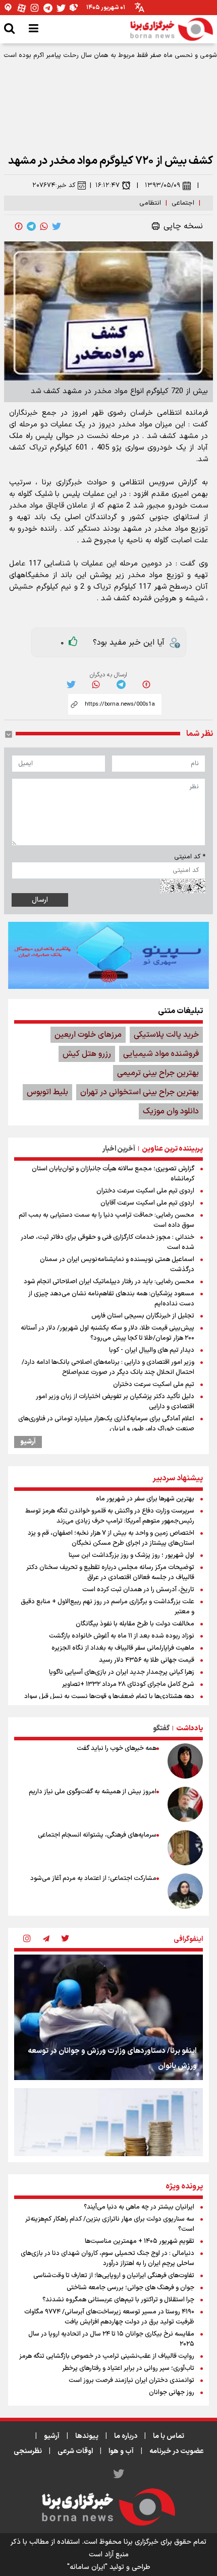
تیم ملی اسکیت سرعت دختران (154, 1385)
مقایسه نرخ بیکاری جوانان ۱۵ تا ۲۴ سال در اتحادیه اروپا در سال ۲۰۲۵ (111, 2339)
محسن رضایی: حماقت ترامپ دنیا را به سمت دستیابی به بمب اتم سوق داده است (106, 1220)
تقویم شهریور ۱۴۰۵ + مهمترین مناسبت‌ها (140, 2241)
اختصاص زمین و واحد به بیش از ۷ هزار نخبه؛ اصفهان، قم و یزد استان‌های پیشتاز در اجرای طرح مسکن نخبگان (111, 1538)
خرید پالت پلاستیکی (166, 1035)
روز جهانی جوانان (172, 2393)
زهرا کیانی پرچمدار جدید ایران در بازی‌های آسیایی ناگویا (122, 1672)
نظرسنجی (28, 2451)
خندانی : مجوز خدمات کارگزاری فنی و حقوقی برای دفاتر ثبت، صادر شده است (107, 1242)
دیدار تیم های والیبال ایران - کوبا (152, 1350)
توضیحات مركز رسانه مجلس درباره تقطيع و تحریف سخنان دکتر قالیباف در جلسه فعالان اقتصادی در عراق (110, 1573)
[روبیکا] (74, 8)
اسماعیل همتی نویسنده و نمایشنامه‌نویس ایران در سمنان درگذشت (117, 1265)
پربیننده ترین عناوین (172, 1149)
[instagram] (27, 1939)
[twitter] (57, 226)
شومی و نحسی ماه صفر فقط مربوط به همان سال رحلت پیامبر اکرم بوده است (110, 55)
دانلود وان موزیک (171, 1111)
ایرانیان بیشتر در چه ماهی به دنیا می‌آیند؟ (139, 2207)
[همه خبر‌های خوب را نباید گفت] (185, 1761)
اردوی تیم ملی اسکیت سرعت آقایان (147, 1203)
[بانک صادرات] (108, 955)
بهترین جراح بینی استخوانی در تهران (140, 1092)
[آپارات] (22, 8)
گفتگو (161, 1729)
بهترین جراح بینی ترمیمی (158, 1073)
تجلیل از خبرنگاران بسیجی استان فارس (143, 1316)
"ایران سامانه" (87, 2567)
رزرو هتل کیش (87, 1054)
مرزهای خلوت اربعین (88, 1035)
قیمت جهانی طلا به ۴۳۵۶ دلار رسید (147, 1660)
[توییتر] (61, 8)
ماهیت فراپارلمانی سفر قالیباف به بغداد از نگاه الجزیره (123, 1648)
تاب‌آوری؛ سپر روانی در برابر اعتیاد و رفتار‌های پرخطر (128, 2368)
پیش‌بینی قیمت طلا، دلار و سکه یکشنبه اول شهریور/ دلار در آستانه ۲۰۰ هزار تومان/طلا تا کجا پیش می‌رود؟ (107, 1333)
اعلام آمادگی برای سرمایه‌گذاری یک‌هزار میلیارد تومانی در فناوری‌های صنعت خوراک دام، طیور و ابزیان (106, 1424)
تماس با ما (169, 2436)
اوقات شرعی (75, 2451)
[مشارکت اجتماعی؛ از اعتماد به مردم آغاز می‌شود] (185, 1891)
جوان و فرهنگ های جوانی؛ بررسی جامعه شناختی (130, 2288)
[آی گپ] (9, 8)
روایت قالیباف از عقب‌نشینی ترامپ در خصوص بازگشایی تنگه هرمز (107, 2356)
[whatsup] (44, 226)
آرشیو (28, 1442)
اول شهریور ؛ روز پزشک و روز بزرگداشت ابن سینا (131, 1555)
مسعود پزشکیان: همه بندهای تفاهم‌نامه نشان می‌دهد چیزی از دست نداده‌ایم (111, 1299)
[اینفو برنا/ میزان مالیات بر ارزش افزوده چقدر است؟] (108, 2151)
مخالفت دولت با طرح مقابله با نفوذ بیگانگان (135, 1624)
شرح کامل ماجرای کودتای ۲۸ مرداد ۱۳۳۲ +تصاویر (128, 1684)
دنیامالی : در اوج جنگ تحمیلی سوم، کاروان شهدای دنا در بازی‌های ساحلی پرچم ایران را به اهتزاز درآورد (107, 2258)
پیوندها (87, 2436)
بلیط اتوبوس (47, 1092)
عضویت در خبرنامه (177, 2451)
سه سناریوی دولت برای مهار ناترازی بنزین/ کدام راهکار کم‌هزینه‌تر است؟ (110, 2224)
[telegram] (31, 226)
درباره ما (126, 2436)
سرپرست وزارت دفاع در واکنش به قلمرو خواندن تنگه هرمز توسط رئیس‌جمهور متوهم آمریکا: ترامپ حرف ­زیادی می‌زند (110, 1516)
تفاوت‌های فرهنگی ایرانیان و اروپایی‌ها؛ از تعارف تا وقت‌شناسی (114, 2276)
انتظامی (150, 203)
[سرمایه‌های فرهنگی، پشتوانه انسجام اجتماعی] (185, 1848)
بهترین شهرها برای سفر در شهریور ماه (145, 1499)
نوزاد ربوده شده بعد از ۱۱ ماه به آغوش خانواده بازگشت (122, 1636)
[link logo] (172, 29)
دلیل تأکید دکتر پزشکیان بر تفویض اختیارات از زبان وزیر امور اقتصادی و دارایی (115, 1402)
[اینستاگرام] (35, 8)
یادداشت (189, 1729)
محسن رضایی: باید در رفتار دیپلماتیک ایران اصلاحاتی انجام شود (109, 1282)
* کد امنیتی (190, 857)
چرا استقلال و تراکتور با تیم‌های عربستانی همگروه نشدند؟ (118, 2300)
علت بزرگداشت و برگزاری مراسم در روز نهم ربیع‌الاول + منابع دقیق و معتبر (107, 1607)
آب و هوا (121, 2451)
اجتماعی (183, 203)
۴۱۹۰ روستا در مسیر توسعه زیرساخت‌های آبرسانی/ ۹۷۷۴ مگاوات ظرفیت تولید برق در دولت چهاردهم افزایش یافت (109, 2317)
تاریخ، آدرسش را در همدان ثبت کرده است (138, 1590)
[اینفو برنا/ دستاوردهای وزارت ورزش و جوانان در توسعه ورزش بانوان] (108, 2017)
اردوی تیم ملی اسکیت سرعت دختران (145, 1191)
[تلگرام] (48, 8)
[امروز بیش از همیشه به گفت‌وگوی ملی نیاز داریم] (185, 1804)
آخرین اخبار (119, 1149)
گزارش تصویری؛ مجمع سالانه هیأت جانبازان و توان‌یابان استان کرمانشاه (113, 1174)
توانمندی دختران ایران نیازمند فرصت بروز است (131, 2380)
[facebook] (19, 226)
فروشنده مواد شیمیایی (161, 1054)
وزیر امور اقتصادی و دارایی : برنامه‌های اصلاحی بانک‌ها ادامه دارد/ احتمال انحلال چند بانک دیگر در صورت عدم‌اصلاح (108, 1367)
